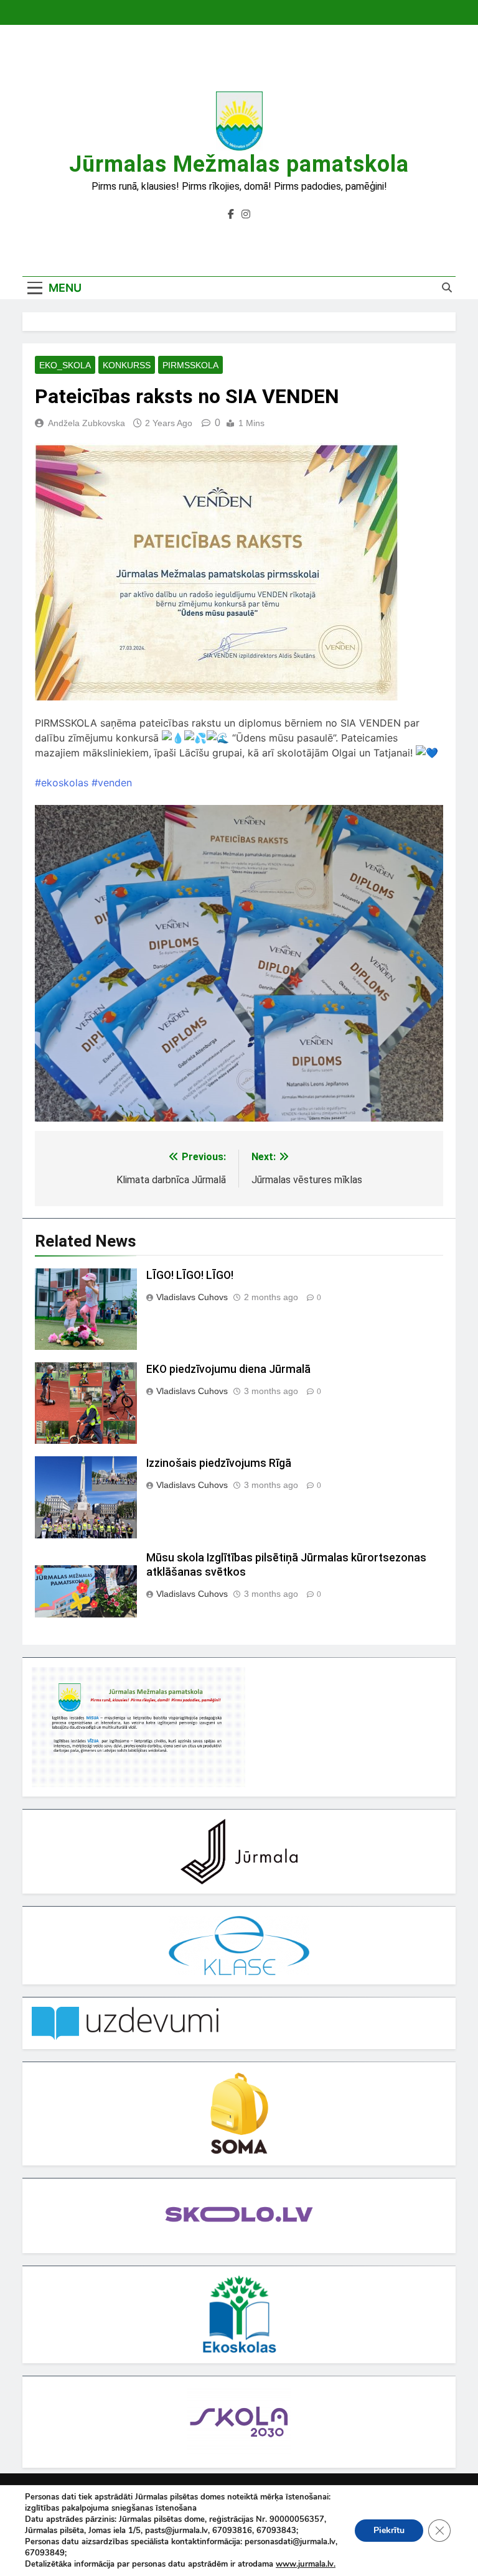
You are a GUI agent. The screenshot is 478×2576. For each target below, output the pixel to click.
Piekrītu (389, 2530)
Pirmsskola (190, 365)
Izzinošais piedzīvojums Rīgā (219, 1463)
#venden (112, 783)
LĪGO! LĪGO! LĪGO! (190, 1275)
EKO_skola (65, 365)
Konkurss (127, 365)
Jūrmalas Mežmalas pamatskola (239, 164)
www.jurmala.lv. (306, 2564)
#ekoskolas (62, 783)
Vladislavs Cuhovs (192, 1297)
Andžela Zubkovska (87, 423)
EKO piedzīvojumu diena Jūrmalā (228, 1369)
